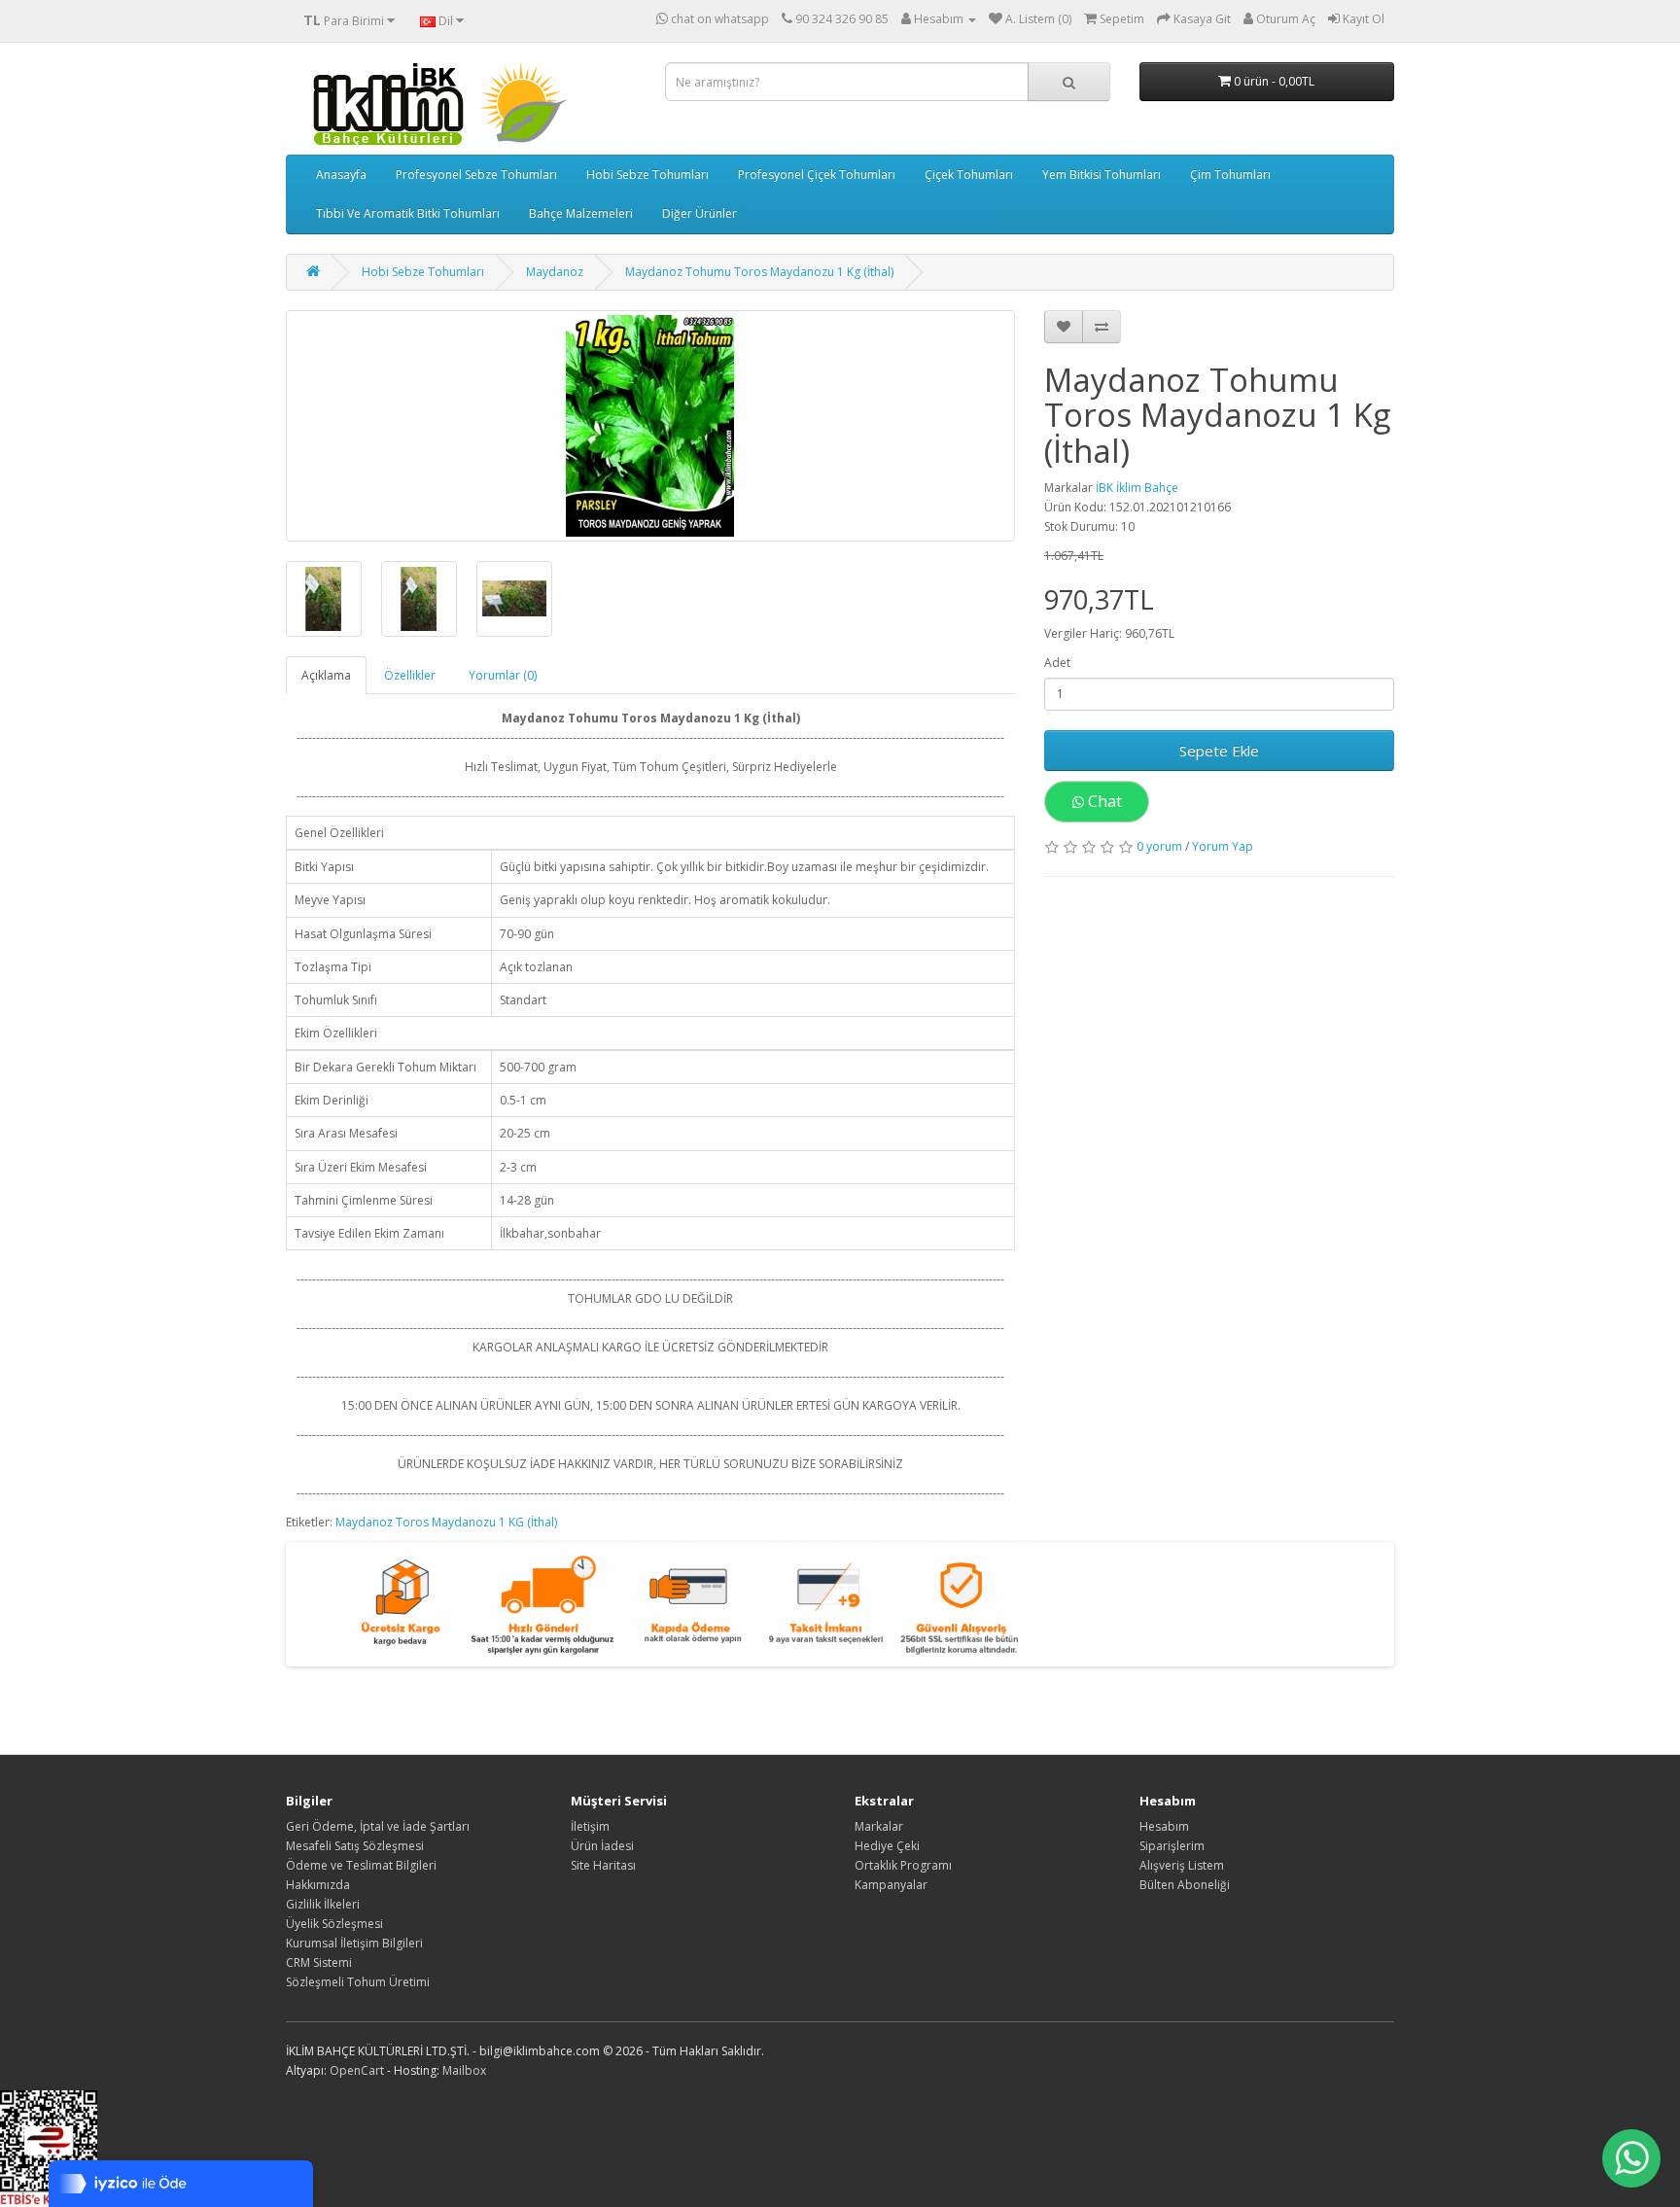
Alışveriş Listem (1182, 1865)
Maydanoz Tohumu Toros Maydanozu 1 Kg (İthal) (759, 272)
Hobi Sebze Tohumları (647, 175)
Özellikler (410, 675)
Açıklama (326, 675)
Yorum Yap (1223, 846)
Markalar (879, 1826)
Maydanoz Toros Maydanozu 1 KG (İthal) (446, 1522)
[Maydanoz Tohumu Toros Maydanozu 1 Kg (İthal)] (650, 426)
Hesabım (1164, 1826)
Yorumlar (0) (503, 675)
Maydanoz (555, 272)
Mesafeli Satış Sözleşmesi (355, 1846)
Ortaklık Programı (903, 1865)
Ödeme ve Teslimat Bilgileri (361, 1865)
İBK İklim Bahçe (1137, 488)
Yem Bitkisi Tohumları (1102, 175)
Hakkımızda (318, 1885)
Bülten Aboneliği (1185, 1885)
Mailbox (464, 2070)
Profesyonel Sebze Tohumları (476, 175)
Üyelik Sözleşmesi (334, 1924)
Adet (1057, 663)
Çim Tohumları (1230, 175)
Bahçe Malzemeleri (581, 213)
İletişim (590, 1826)
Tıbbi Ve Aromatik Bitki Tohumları (408, 213)
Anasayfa (341, 175)
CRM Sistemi (319, 1962)
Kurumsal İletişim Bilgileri (354, 1943)
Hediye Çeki (887, 1846)
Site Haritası (603, 1865)
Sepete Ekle (1219, 751)
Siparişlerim (1172, 1846)
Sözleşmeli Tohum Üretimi (358, 1982)
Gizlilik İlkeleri (323, 1904)
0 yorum (1159, 846)
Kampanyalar (891, 1885)
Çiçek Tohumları (969, 175)
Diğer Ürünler (700, 213)
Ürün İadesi (602, 1846)
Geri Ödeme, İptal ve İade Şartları (378, 1826)
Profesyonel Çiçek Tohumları (817, 175)
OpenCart (357, 2070)
